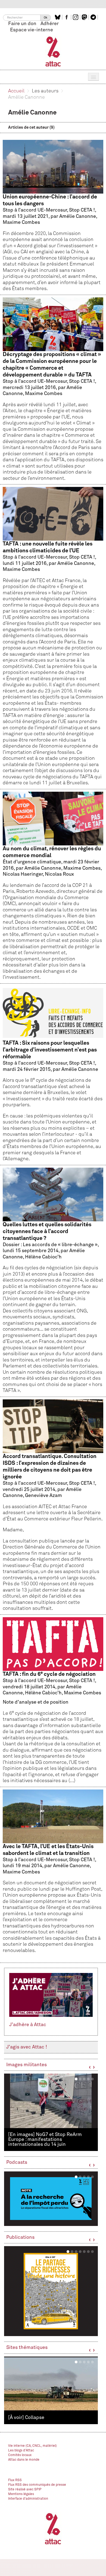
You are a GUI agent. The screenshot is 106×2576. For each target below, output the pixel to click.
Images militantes (26, 2065)
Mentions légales (21, 2494)
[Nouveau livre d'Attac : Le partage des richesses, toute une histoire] (51, 2291)
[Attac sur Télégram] (94, 17)
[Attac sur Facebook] (67, 17)
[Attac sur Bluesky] (58, 17)
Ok (46, 18)
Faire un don (22, 24)
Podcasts (17, 2162)
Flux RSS (15, 2480)
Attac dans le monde (24, 2460)
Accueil (16, 91)
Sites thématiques (27, 2348)
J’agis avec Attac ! (27, 2047)
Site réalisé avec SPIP (25, 2490)
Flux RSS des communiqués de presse (37, 2485)
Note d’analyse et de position (53, 1727)
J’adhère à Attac (28, 2025)
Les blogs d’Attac (21, 2451)
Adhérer (50, 24)
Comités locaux (20, 2455)
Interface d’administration (28, 2499)
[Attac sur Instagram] (76, 17)
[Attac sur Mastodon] (85, 17)
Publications (20, 2237)
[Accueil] (53, 51)
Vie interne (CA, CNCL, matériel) (32, 2446)
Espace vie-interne (32, 30)
